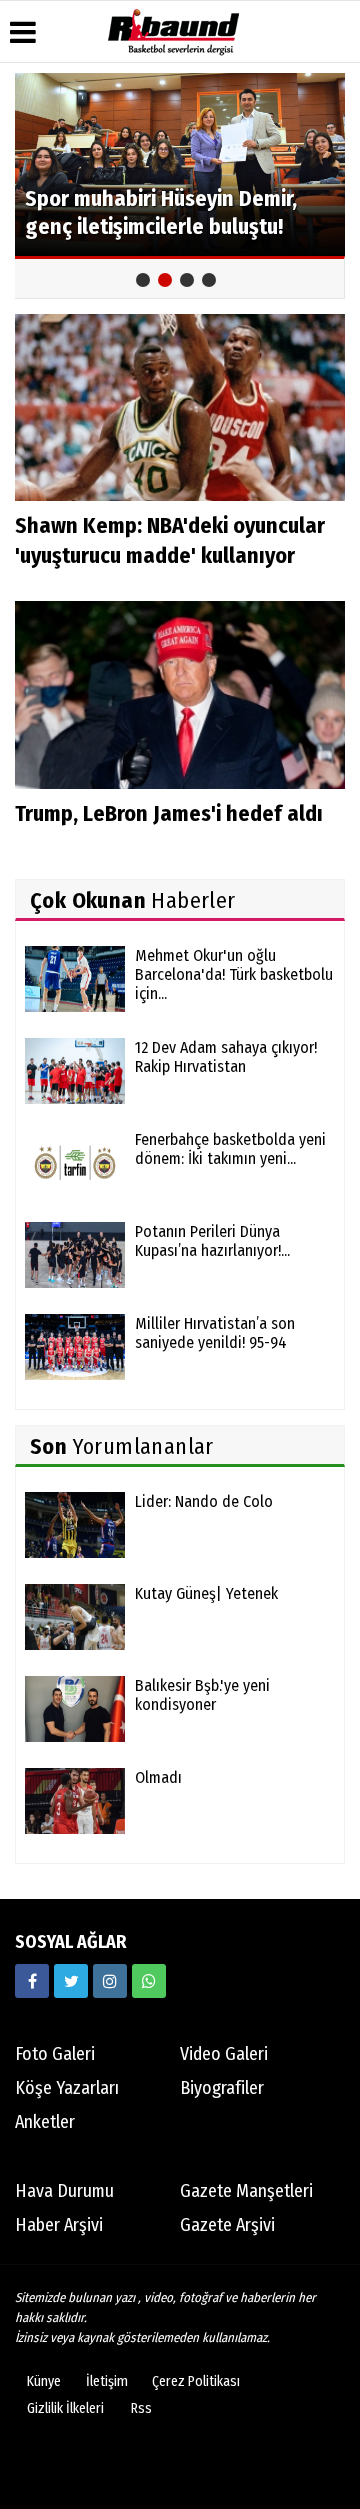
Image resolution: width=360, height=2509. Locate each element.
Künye (44, 2381)
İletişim (107, 2381)
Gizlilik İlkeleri (65, 2408)
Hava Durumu (64, 2191)
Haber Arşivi (59, 2225)
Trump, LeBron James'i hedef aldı (169, 813)
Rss (141, 2408)
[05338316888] (149, 1981)
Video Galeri (224, 2054)
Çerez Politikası (196, 2381)
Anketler (45, 2122)
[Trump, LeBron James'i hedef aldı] (180, 694)
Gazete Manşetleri (246, 2191)
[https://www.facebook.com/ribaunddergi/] (32, 1981)
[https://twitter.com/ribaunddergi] (71, 1981)
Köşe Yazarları (67, 2088)
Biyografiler (222, 2088)
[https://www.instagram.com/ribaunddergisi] (110, 1981)
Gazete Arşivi (227, 2225)
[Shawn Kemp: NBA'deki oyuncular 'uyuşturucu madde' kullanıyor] (180, 406)
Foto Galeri (55, 2054)
